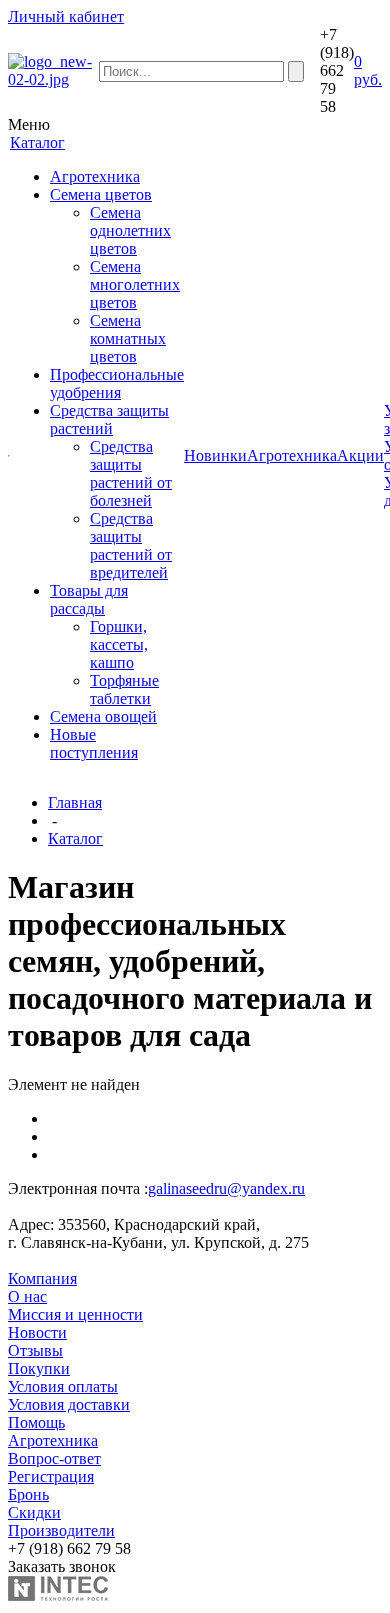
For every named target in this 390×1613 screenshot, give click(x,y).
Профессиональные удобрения (117, 383)
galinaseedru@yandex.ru (226, 1188)
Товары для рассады (89, 599)
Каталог (75, 838)
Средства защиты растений (109, 419)
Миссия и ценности (75, 1314)
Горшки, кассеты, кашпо (119, 644)
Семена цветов (101, 194)
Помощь (36, 1422)
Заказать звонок (62, 1566)
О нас (27, 1296)
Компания (42, 1278)
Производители (61, 1530)
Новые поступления (94, 743)
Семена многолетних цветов (135, 284)
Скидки (34, 1512)
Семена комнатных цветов (128, 338)
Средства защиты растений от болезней (131, 473)
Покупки (39, 1368)
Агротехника (95, 176)
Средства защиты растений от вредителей (131, 545)
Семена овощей (103, 716)
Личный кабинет (66, 16)
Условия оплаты (63, 1386)
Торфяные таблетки (124, 689)
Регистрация (51, 1476)
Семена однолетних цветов (130, 230)
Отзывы (35, 1350)
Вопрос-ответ (54, 1458)
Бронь (28, 1494)
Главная (75, 802)
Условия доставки (69, 1404)
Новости (37, 1332)
